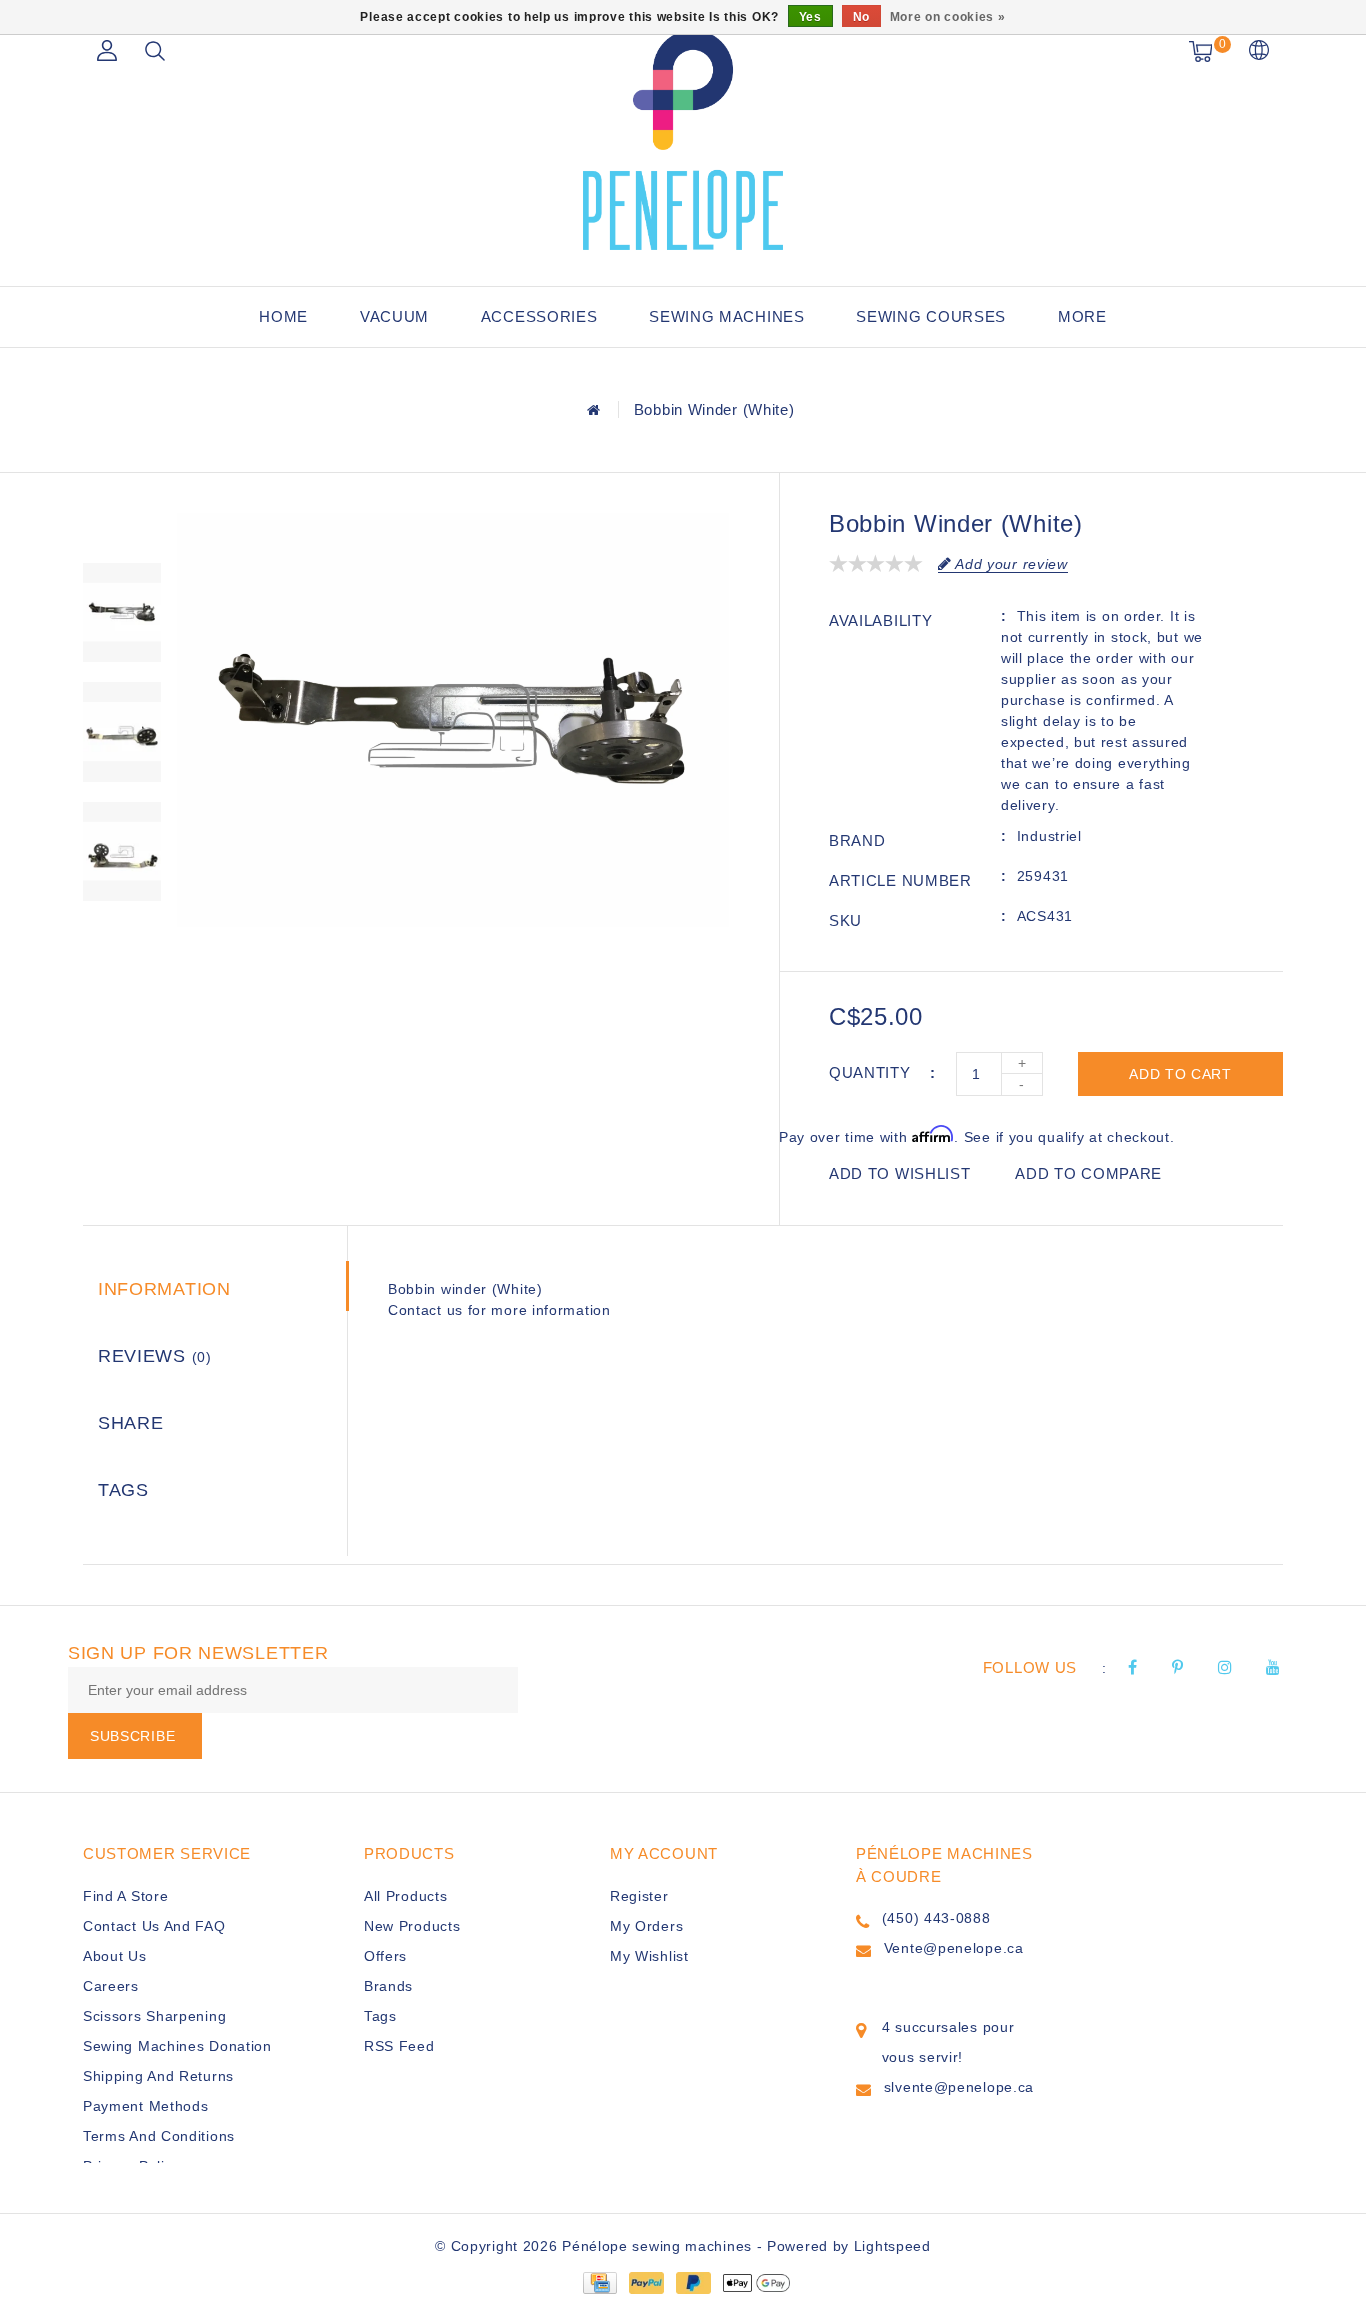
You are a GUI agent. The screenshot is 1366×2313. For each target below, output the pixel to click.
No (861, 17)
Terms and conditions (159, 2136)
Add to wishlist (900, 1173)
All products (405, 1896)
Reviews (155, 1356)
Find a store (125, 1896)
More (1082, 316)
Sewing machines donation (177, 2046)
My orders (646, 1926)
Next (122, 938)
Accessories (539, 316)
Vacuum (394, 316)
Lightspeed (892, 2246)
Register (639, 1896)
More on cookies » (948, 17)
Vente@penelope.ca (954, 1948)
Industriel (1049, 836)
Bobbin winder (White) (714, 409)
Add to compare (1088, 1173)
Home (283, 316)
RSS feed (399, 2046)
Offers (385, 1956)
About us (115, 1956)
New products (412, 1926)
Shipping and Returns (158, 2076)
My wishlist (649, 1956)
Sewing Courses (931, 316)
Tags (123, 1490)
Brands (388, 1986)
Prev (122, 528)
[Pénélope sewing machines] (683, 140)
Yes (810, 17)
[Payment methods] (599, 2281)
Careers (111, 1986)
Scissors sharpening (154, 2016)
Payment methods (146, 2106)
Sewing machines (727, 316)
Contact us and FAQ (154, 1926)
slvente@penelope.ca (959, 2087)
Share (131, 1423)
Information (164, 1289)
